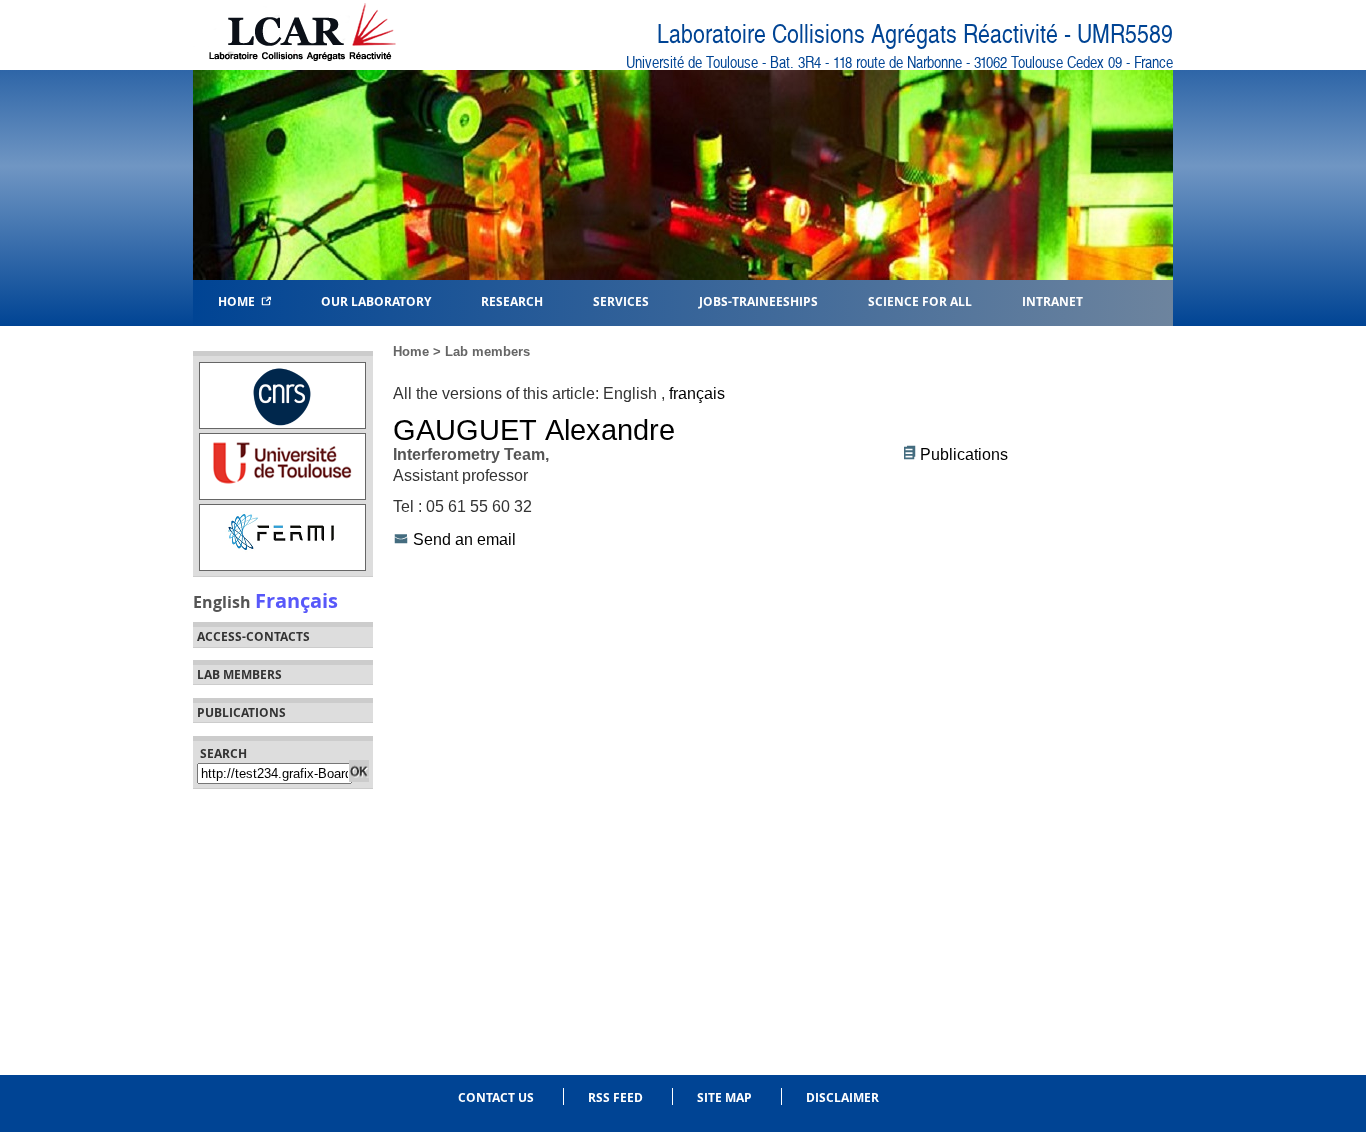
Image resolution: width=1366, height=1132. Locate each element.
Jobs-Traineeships (758, 300)
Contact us (496, 1097)
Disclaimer (842, 1097)
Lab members (239, 675)
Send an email (464, 539)
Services (621, 300)
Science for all (920, 300)
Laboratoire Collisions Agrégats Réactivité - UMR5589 (915, 34)
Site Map (724, 1097)
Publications (964, 454)
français (697, 393)
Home (239, 300)
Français (296, 600)
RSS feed (615, 1097)
